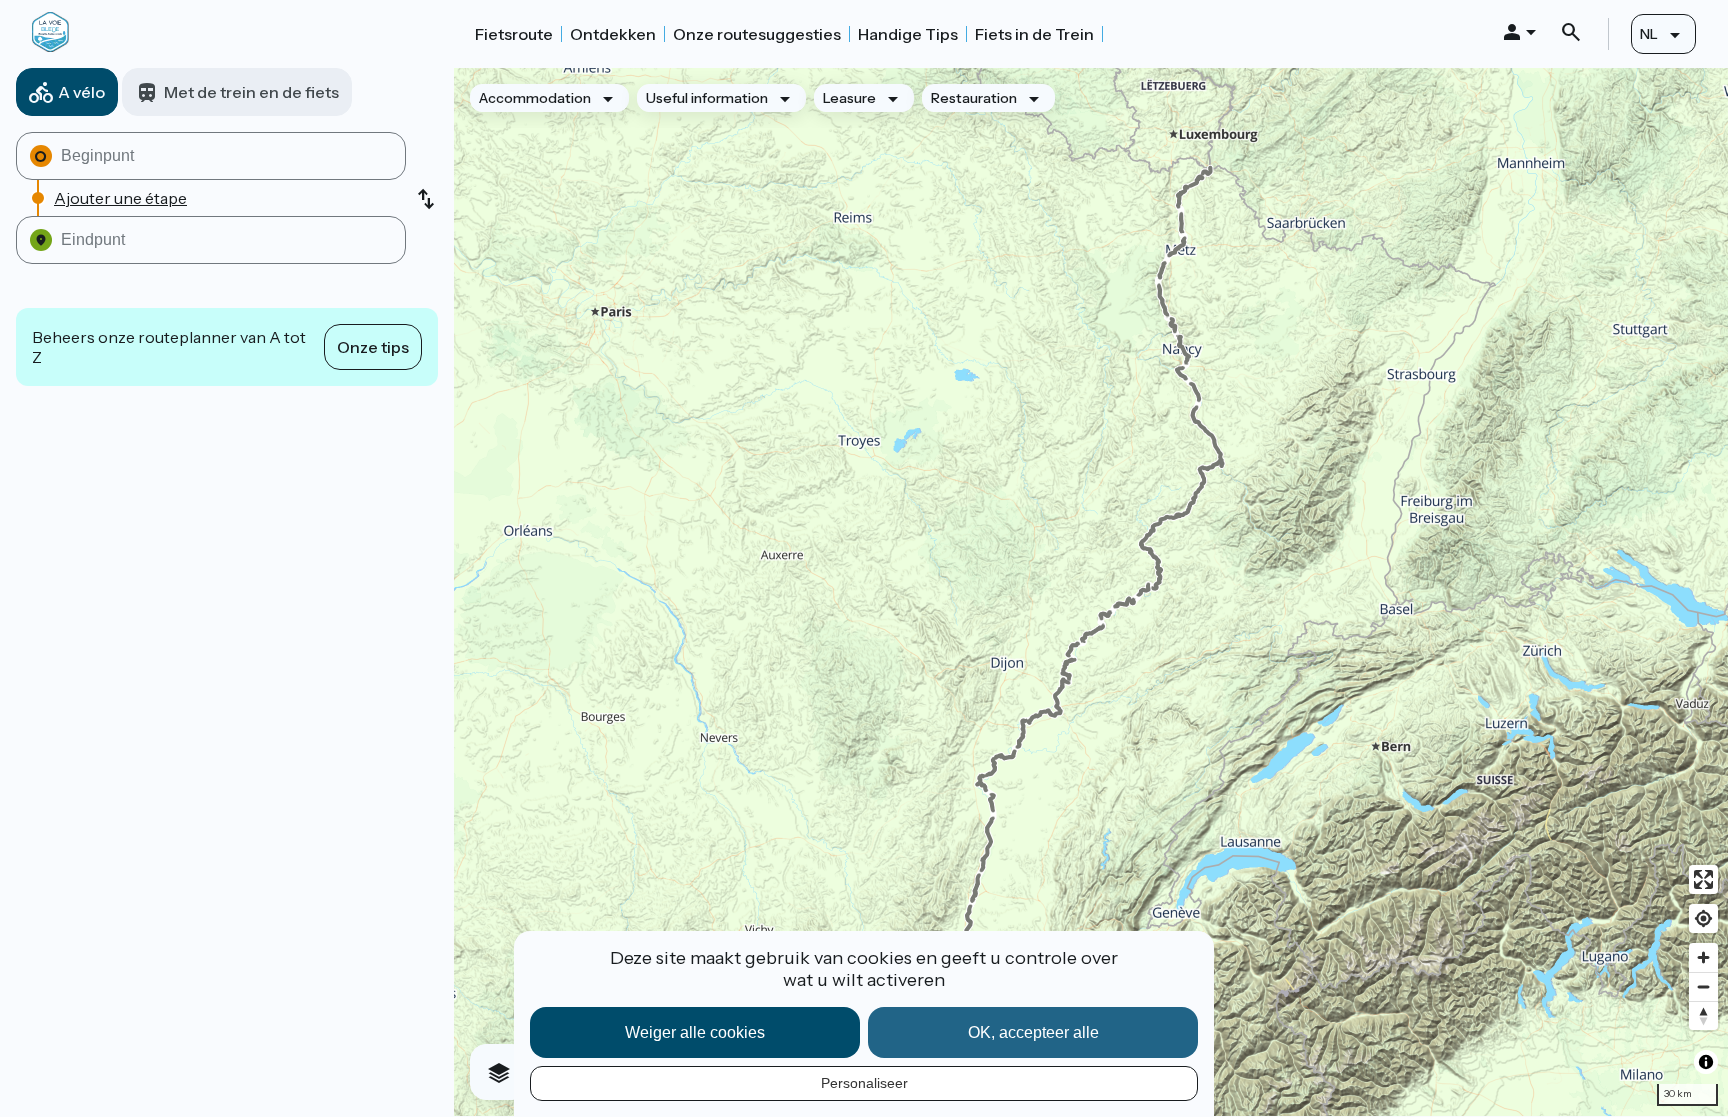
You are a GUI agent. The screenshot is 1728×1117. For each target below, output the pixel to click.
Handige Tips (908, 34)
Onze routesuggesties (757, 34)
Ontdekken (613, 34)
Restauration (974, 98)
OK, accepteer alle (1033, 1032)
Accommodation (535, 98)
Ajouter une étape (120, 198)
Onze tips (373, 347)
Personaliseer (864, 1083)
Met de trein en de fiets (251, 92)
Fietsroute (514, 34)
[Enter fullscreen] (1703, 879)
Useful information (707, 98)
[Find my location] (1703, 918)
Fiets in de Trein (1034, 34)
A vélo (81, 92)
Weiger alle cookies (695, 1032)
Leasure (849, 98)
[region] (1091, 592)
